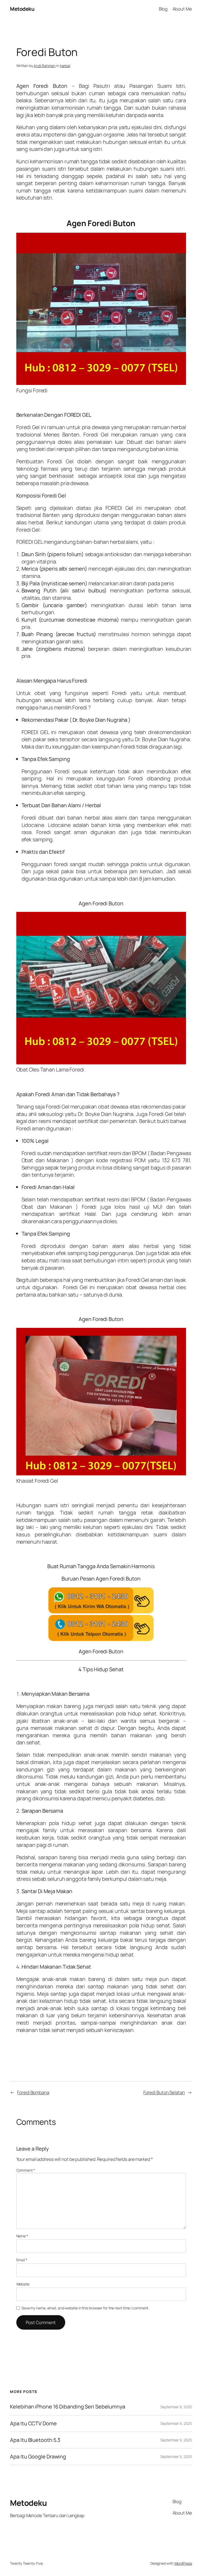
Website (23, 2284)
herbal (65, 66)
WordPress (183, 2563)
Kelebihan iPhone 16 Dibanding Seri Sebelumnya (68, 2407)
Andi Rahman (45, 66)
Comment (26, 2170)
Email (22, 2260)
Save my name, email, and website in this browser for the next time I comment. (85, 2308)
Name (22, 2236)
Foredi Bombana (33, 2092)
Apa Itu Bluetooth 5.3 (35, 2440)
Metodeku (22, 9)
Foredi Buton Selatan (164, 2092)
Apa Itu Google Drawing (38, 2457)
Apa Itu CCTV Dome (33, 2423)
